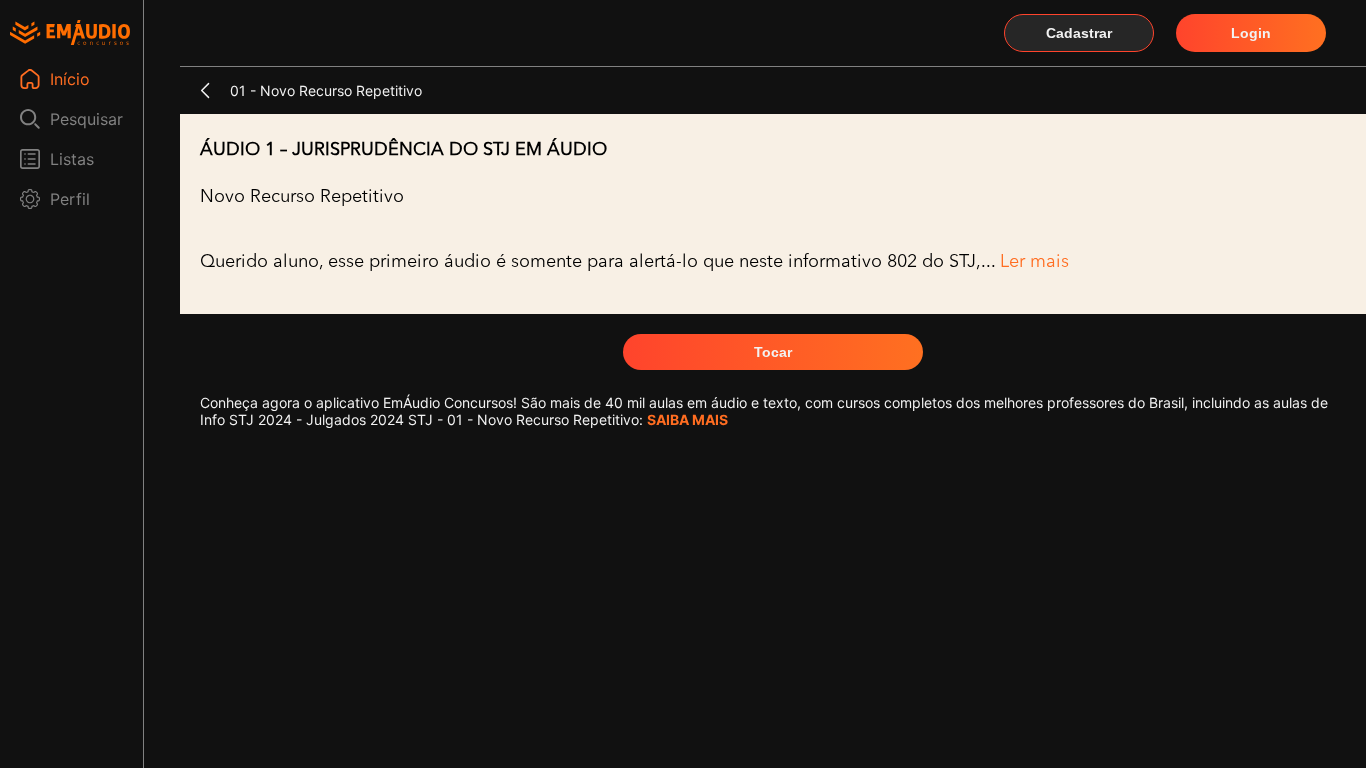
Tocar (773, 352)
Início (70, 79)
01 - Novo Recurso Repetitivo (326, 90)
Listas (72, 159)
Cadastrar (1079, 33)
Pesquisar (86, 119)
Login (1251, 33)
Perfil (70, 199)
